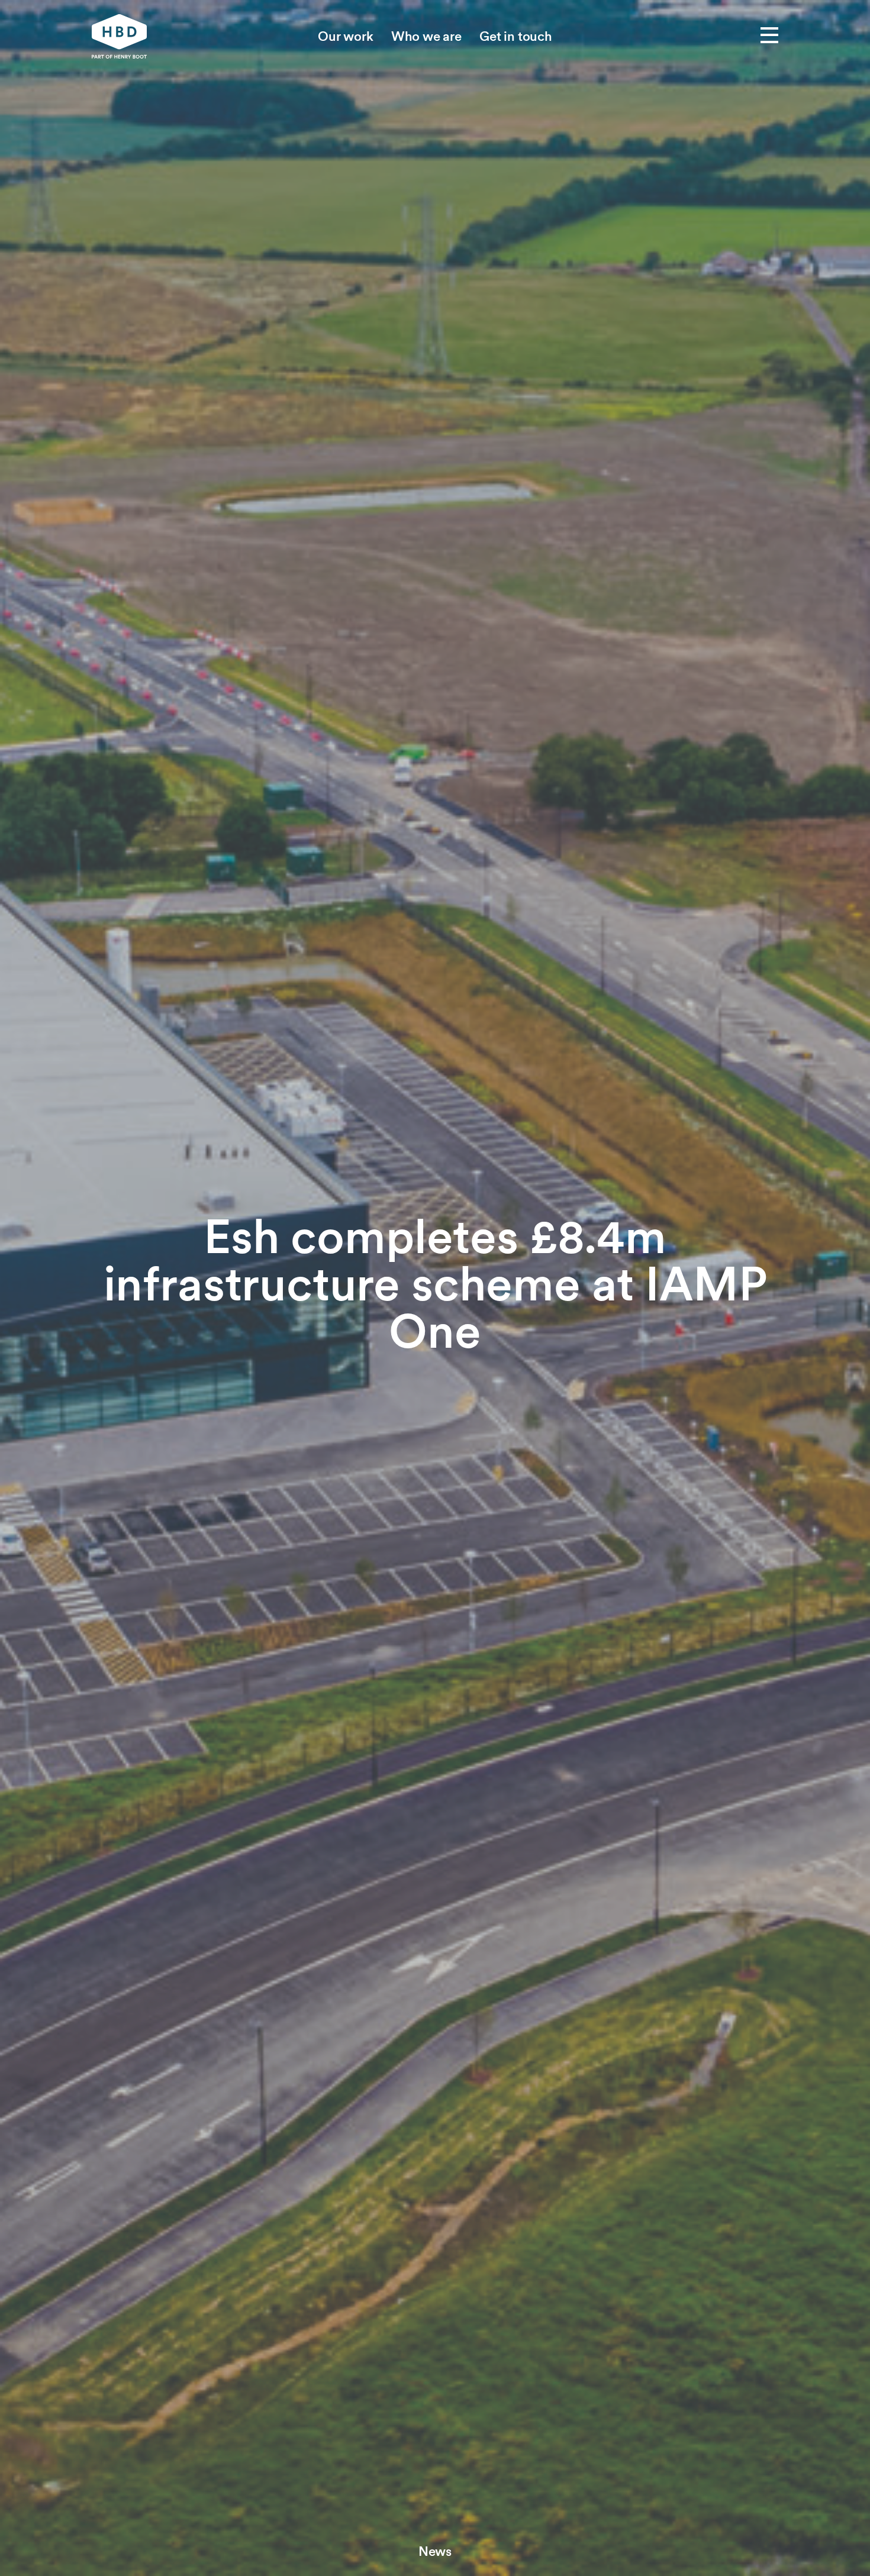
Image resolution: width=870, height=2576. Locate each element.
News (435, 2551)
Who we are (426, 36)
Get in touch (516, 36)
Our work (346, 36)
